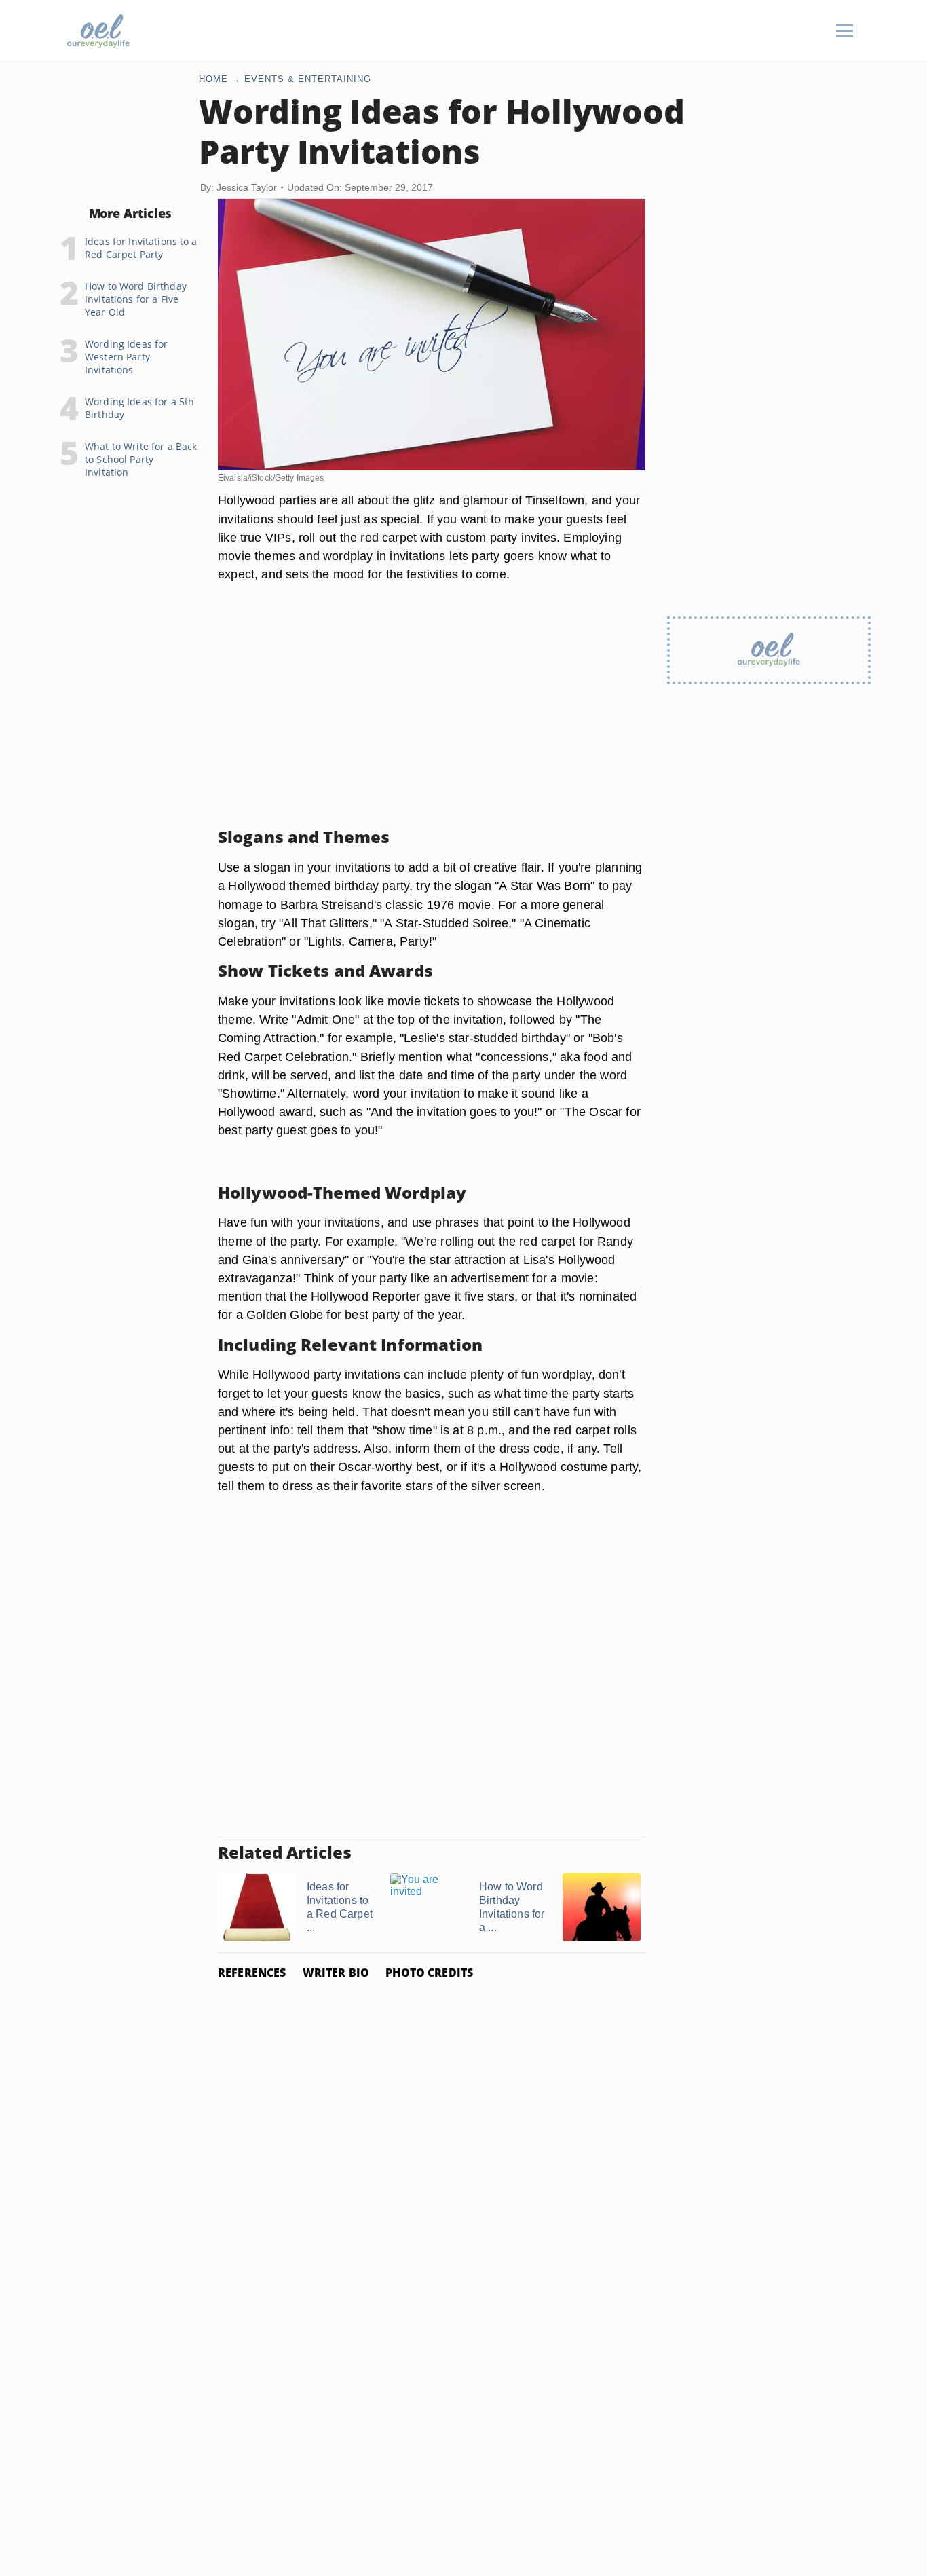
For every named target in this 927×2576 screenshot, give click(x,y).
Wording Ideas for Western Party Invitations (126, 357)
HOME (213, 79)
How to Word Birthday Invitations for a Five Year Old (136, 299)
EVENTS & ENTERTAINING (308, 79)
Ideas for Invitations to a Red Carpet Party (141, 248)
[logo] (98, 31)
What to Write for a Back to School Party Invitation (141, 459)
